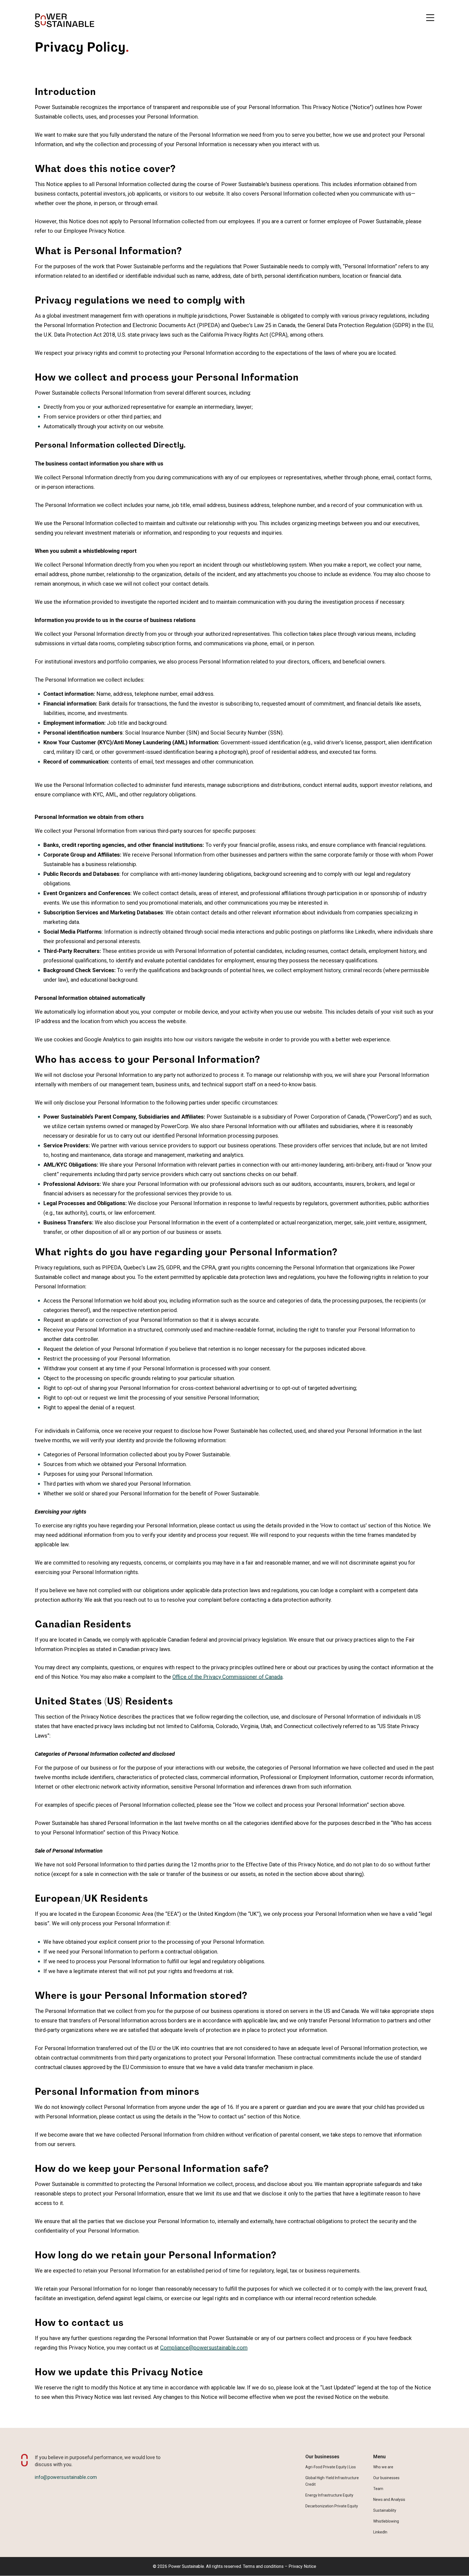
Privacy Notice (302, 2566)
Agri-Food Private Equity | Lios (331, 2467)
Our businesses (386, 2478)
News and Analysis (389, 2500)
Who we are (383, 2467)
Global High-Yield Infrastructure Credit (332, 2481)
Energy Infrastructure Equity (329, 2495)
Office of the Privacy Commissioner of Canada (227, 1677)
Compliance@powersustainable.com (204, 2348)
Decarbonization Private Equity (332, 2506)
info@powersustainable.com (66, 2477)
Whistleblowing (386, 2521)
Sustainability (385, 2510)
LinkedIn (380, 2532)
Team (378, 2489)
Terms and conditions (263, 2566)
